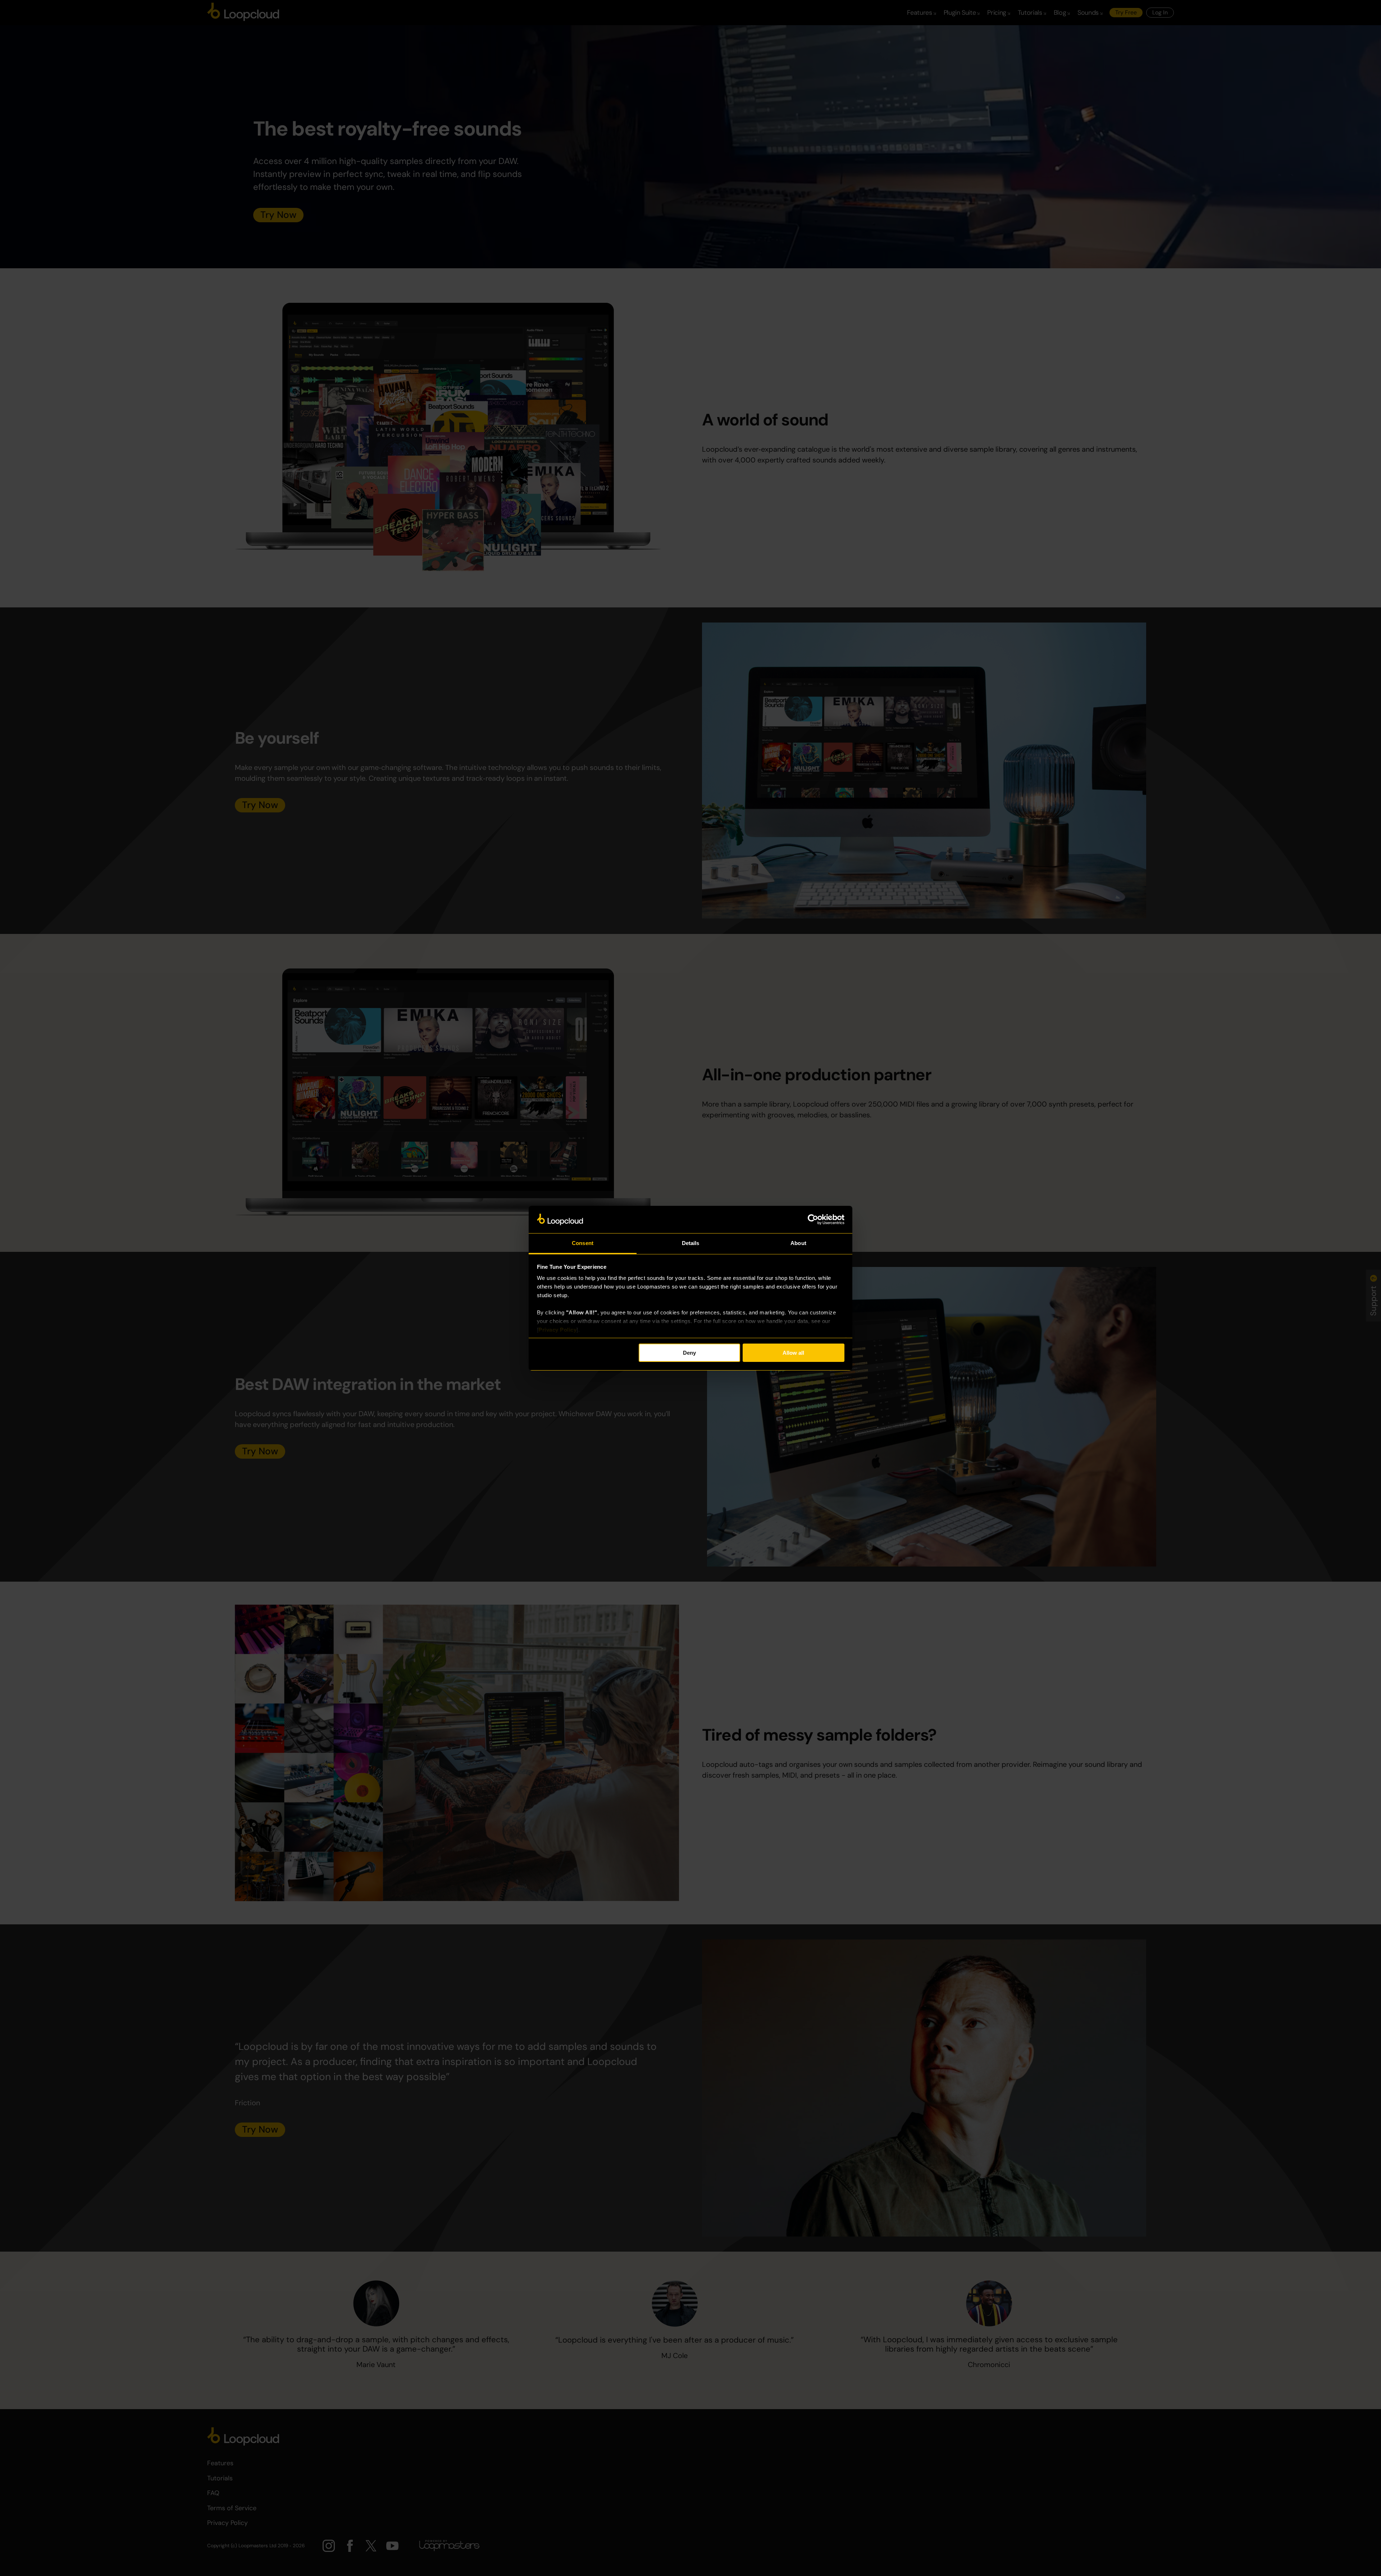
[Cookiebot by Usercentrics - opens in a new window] (813, 1219)
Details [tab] (691, 1243)
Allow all (793, 1353)
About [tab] (798, 1243)
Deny (689, 1353)
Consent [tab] (583, 1243)
